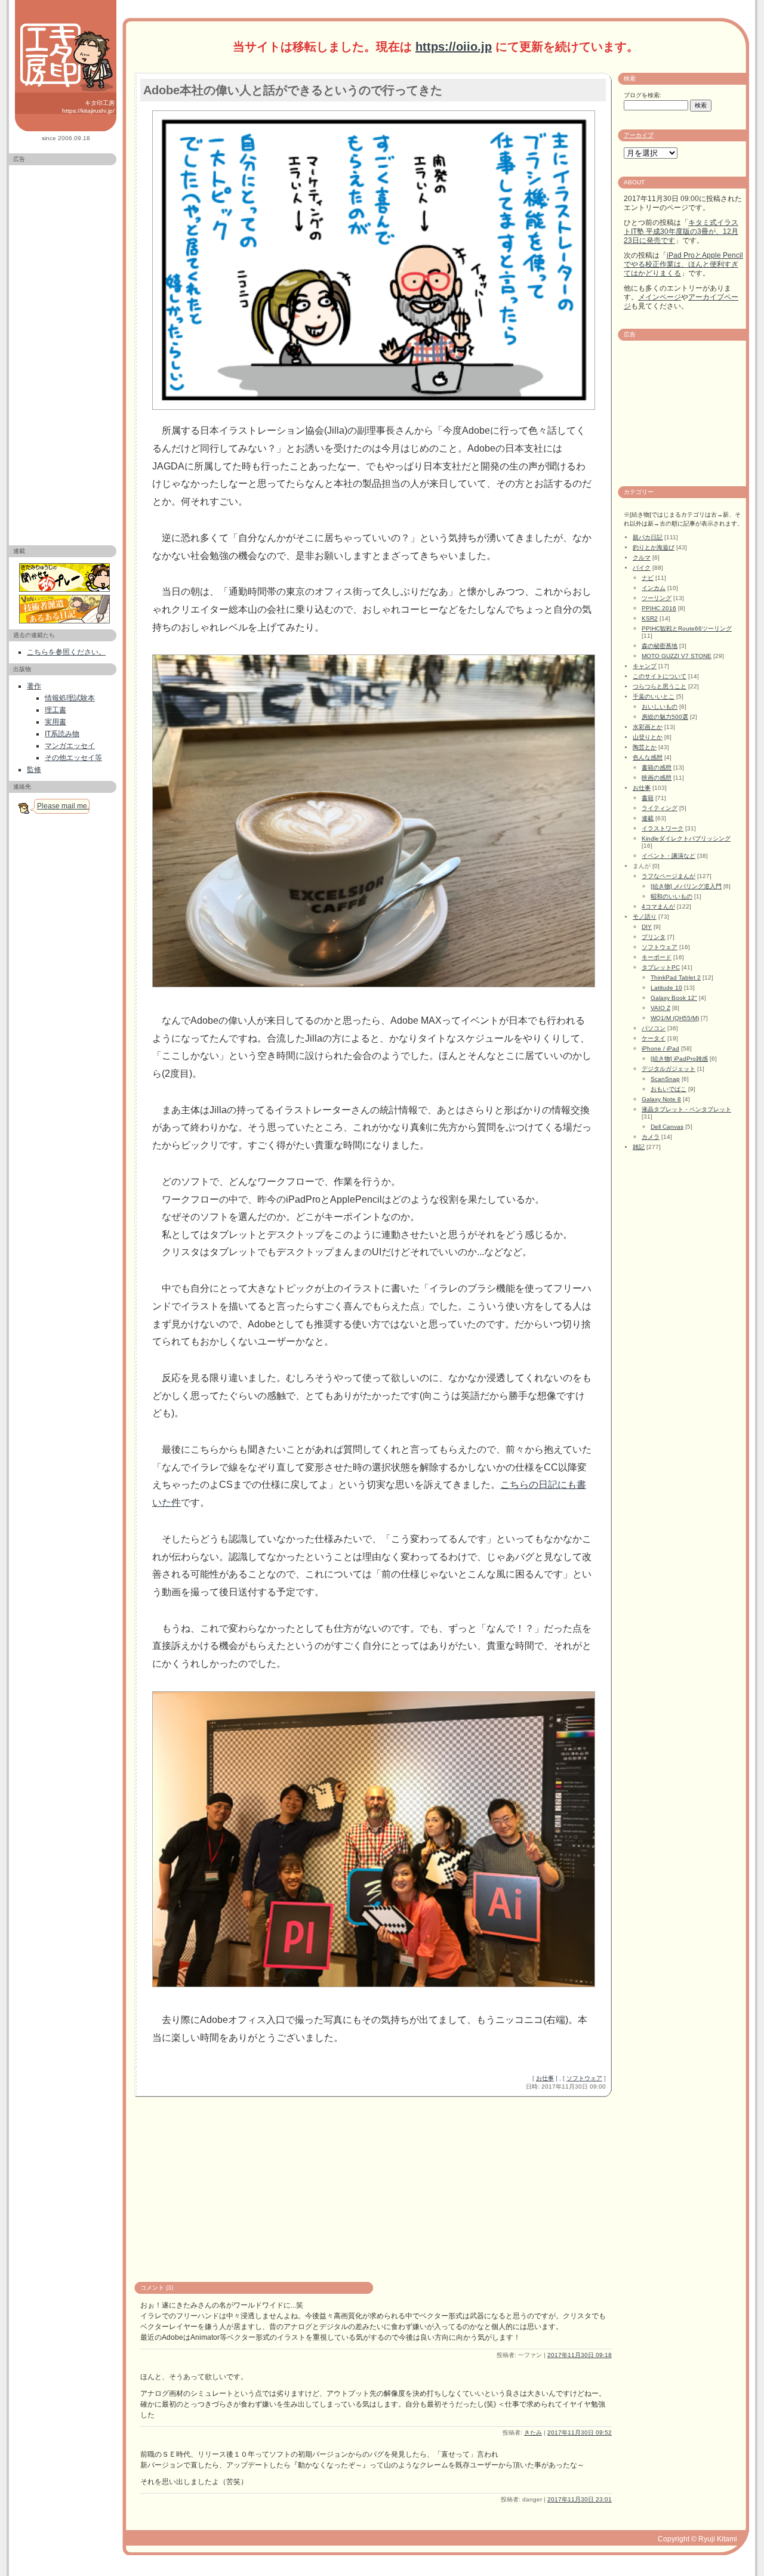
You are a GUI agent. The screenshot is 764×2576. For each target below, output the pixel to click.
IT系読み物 (62, 734)
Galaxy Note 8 (661, 1099)
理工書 (56, 710)
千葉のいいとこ (654, 696)
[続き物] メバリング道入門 (686, 886)
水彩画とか (648, 727)
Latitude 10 (666, 988)
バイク (642, 568)
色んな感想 (648, 757)
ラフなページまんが (668, 876)
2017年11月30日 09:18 (580, 2355)
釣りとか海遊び (654, 547)
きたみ (533, 2433)
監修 (34, 770)
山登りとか (648, 737)
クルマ (642, 557)
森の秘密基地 (660, 646)
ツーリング (657, 598)
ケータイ (654, 1038)
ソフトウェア (584, 2078)
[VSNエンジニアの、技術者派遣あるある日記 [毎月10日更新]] (66, 609)
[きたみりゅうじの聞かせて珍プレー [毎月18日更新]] (66, 577)
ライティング (660, 808)
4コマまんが (658, 906)
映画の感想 (657, 778)
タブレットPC (661, 967)
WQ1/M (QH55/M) (675, 1018)
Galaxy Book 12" (674, 998)
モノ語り (645, 917)
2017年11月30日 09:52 (580, 2433)
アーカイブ (639, 135)
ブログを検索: (643, 95)
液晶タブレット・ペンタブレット (686, 1109)
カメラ (651, 1137)
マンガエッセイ (70, 746)
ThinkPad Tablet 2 (676, 977)
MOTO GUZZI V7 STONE (677, 656)
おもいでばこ (668, 1089)
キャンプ (645, 666)
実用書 (56, 722)
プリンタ (654, 937)
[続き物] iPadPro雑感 (679, 1059)
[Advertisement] (63, 350)
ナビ (648, 578)
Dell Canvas (667, 1127)
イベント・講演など (668, 856)
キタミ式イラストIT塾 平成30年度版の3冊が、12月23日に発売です (681, 231)
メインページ (660, 297)
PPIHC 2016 (659, 608)
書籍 (648, 798)
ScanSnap (665, 1079)
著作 (34, 686)
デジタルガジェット (668, 1069)
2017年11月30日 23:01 (580, 2499)
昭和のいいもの (671, 896)
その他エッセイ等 (73, 758)
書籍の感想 (657, 767)
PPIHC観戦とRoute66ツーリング (687, 628)
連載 (648, 818)
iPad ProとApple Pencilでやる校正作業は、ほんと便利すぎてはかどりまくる (683, 264)
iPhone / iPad (660, 1048)
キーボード (657, 957)
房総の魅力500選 (665, 717)
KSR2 (650, 618)
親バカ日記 (648, 537)
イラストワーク (663, 828)
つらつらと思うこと (660, 686)
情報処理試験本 (70, 698)
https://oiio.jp (454, 47)
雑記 (639, 1147)
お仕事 (545, 2078)
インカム (654, 588)
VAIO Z (660, 1008)
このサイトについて (660, 676)
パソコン (654, 1028)
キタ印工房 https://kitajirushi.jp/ (88, 107)
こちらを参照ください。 (66, 652)
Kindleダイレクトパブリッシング (686, 838)
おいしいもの (660, 707)
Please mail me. (63, 806)
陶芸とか (645, 747)
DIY (647, 927)
